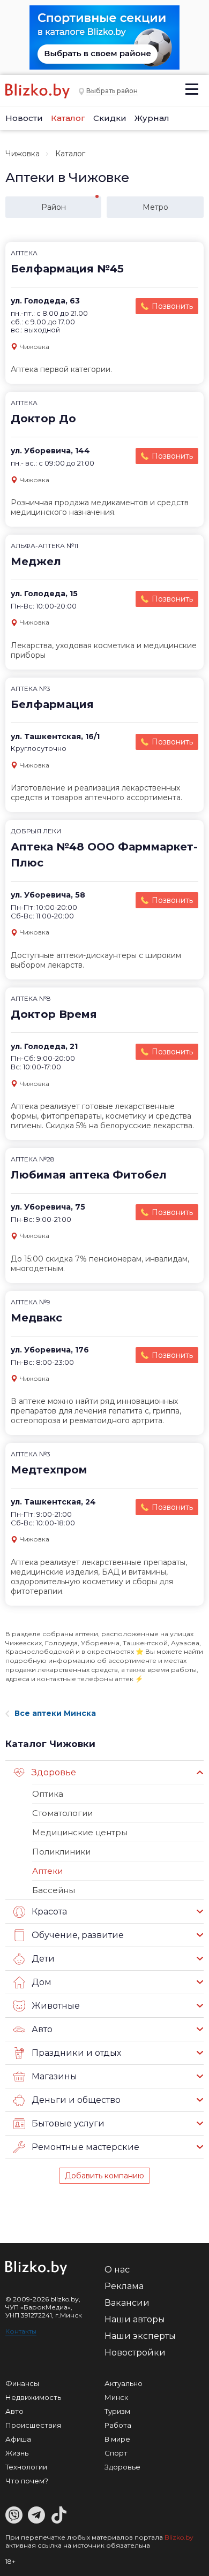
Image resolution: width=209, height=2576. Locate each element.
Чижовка (23, 154)
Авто (14, 2411)
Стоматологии (62, 1813)
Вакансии (127, 2303)
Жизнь (17, 2453)
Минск (116, 2397)
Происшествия (33, 2425)
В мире (117, 2439)
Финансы (22, 2383)
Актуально (124, 2383)
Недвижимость (33, 2397)
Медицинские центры (80, 1832)
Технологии (26, 2467)
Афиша (18, 2439)
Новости (24, 118)
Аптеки (47, 1871)
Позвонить (172, 306)
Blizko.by (179, 2537)
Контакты (21, 2331)
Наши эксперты (140, 2336)
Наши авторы (135, 2319)
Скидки (110, 118)
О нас (117, 2270)
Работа (118, 2425)
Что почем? (27, 2481)
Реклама (124, 2286)
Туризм (117, 2411)
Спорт (116, 2453)
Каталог (68, 118)
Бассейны (54, 1890)
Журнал (152, 118)
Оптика (48, 1794)
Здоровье (122, 2467)
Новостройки (135, 2353)
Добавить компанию (104, 2176)
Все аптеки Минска (55, 1713)
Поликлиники (61, 1852)
